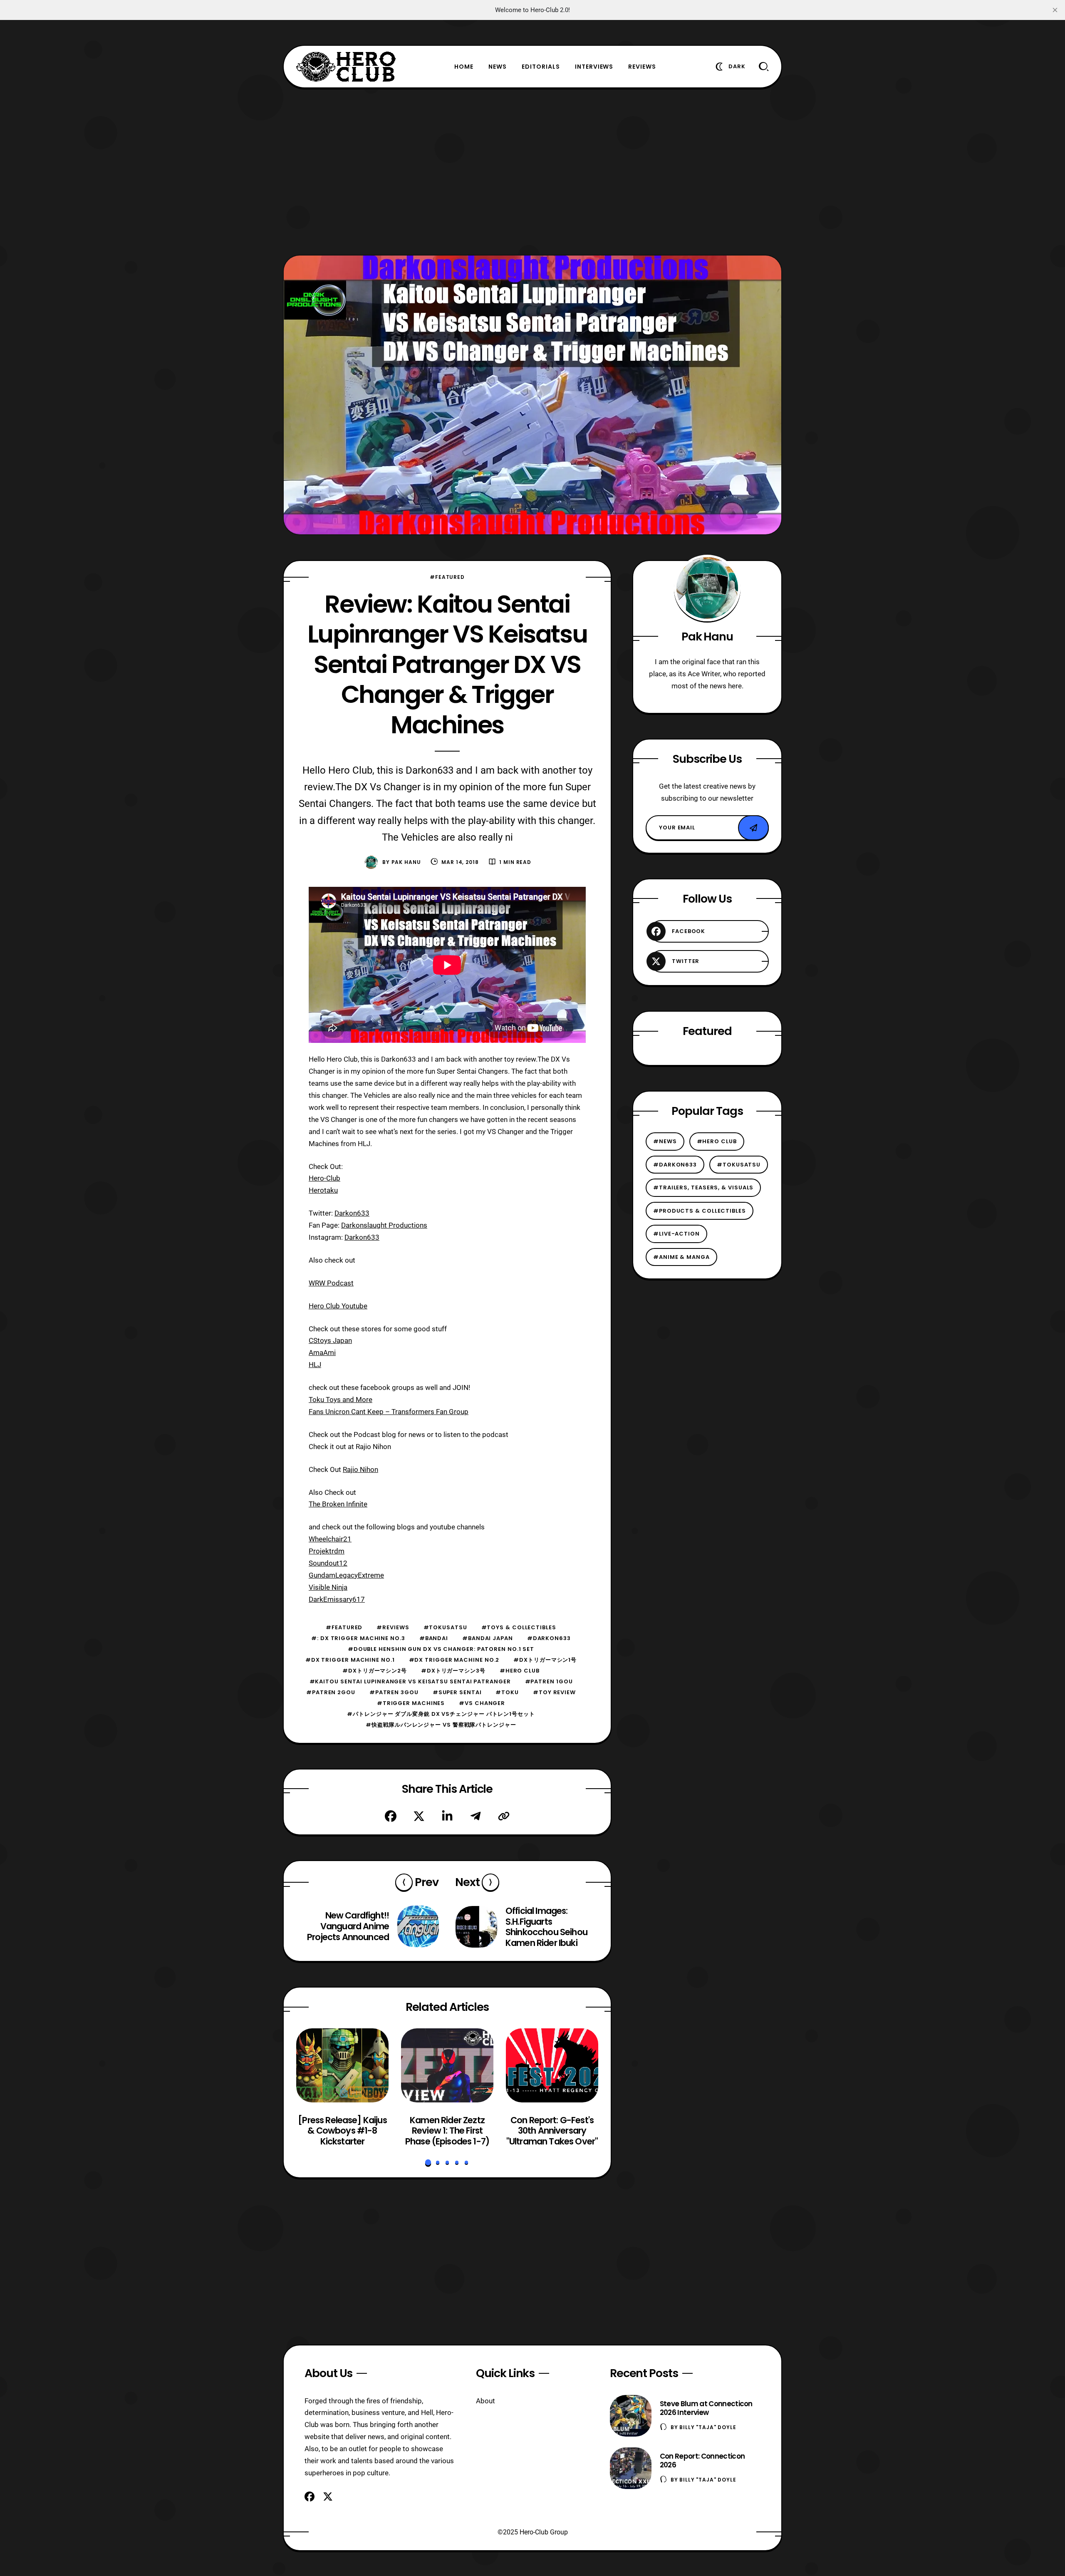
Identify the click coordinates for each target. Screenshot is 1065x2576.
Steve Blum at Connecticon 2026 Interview (706, 2408)
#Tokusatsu (445, 1627)
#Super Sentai (457, 1692)
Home (464, 67)
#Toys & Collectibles (519, 1627)
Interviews (594, 67)
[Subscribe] (753, 828)
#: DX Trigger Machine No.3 (358, 1638)
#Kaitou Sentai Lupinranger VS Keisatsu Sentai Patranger (410, 1681)
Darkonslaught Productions (384, 1225)
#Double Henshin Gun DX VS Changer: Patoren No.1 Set (441, 1649)
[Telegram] (476, 1816)
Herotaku (323, 1190)
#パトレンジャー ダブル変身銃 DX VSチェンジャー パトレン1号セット (441, 1714)
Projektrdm (327, 1551)
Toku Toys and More (341, 1400)
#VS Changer (482, 1703)
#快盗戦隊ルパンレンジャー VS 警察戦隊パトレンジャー (441, 1725)
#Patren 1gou (549, 1681)
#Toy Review (554, 1692)
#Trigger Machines (411, 1703)
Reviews (642, 67)
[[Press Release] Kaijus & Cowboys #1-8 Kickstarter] (342, 2065)
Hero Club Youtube (338, 1306)
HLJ (315, 1365)
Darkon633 (352, 1213)
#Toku (507, 1692)
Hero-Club (324, 1178)
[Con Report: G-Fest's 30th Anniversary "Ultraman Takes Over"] (552, 2065)
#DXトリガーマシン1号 (545, 1660)
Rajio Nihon (360, 1469)
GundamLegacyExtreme (346, 1575)
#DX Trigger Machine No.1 (350, 1660)
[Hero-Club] (346, 67)
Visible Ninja (328, 1587)
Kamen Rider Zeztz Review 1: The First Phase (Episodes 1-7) (447, 2131)
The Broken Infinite (338, 1504)
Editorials (541, 67)
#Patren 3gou (394, 1692)
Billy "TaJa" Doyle (708, 2427)
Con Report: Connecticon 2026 (702, 2461)
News (498, 67)
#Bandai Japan (488, 1638)
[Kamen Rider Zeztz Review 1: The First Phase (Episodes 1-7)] (447, 2065)
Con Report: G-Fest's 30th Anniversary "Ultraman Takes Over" (552, 2131)
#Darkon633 (549, 1638)
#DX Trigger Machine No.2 (454, 1660)
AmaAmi (322, 1353)
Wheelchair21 (330, 1539)
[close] (1055, 10)
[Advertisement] (532, 171)
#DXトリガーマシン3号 (453, 1671)
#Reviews (393, 1627)
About (485, 2401)
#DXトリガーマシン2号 (375, 1671)
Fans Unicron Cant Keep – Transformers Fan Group (389, 1412)
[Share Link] (504, 1816)
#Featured (447, 577)
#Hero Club (520, 1671)
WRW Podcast (331, 1283)
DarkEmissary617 (337, 1599)
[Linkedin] (447, 1816)
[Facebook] (391, 1816)
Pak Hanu (406, 862)
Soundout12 (328, 1563)
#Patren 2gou (331, 1692)
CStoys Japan (330, 1340)
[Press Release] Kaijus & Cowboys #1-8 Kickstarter (342, 2131)
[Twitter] (419, 1816)
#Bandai (434, 1638)
